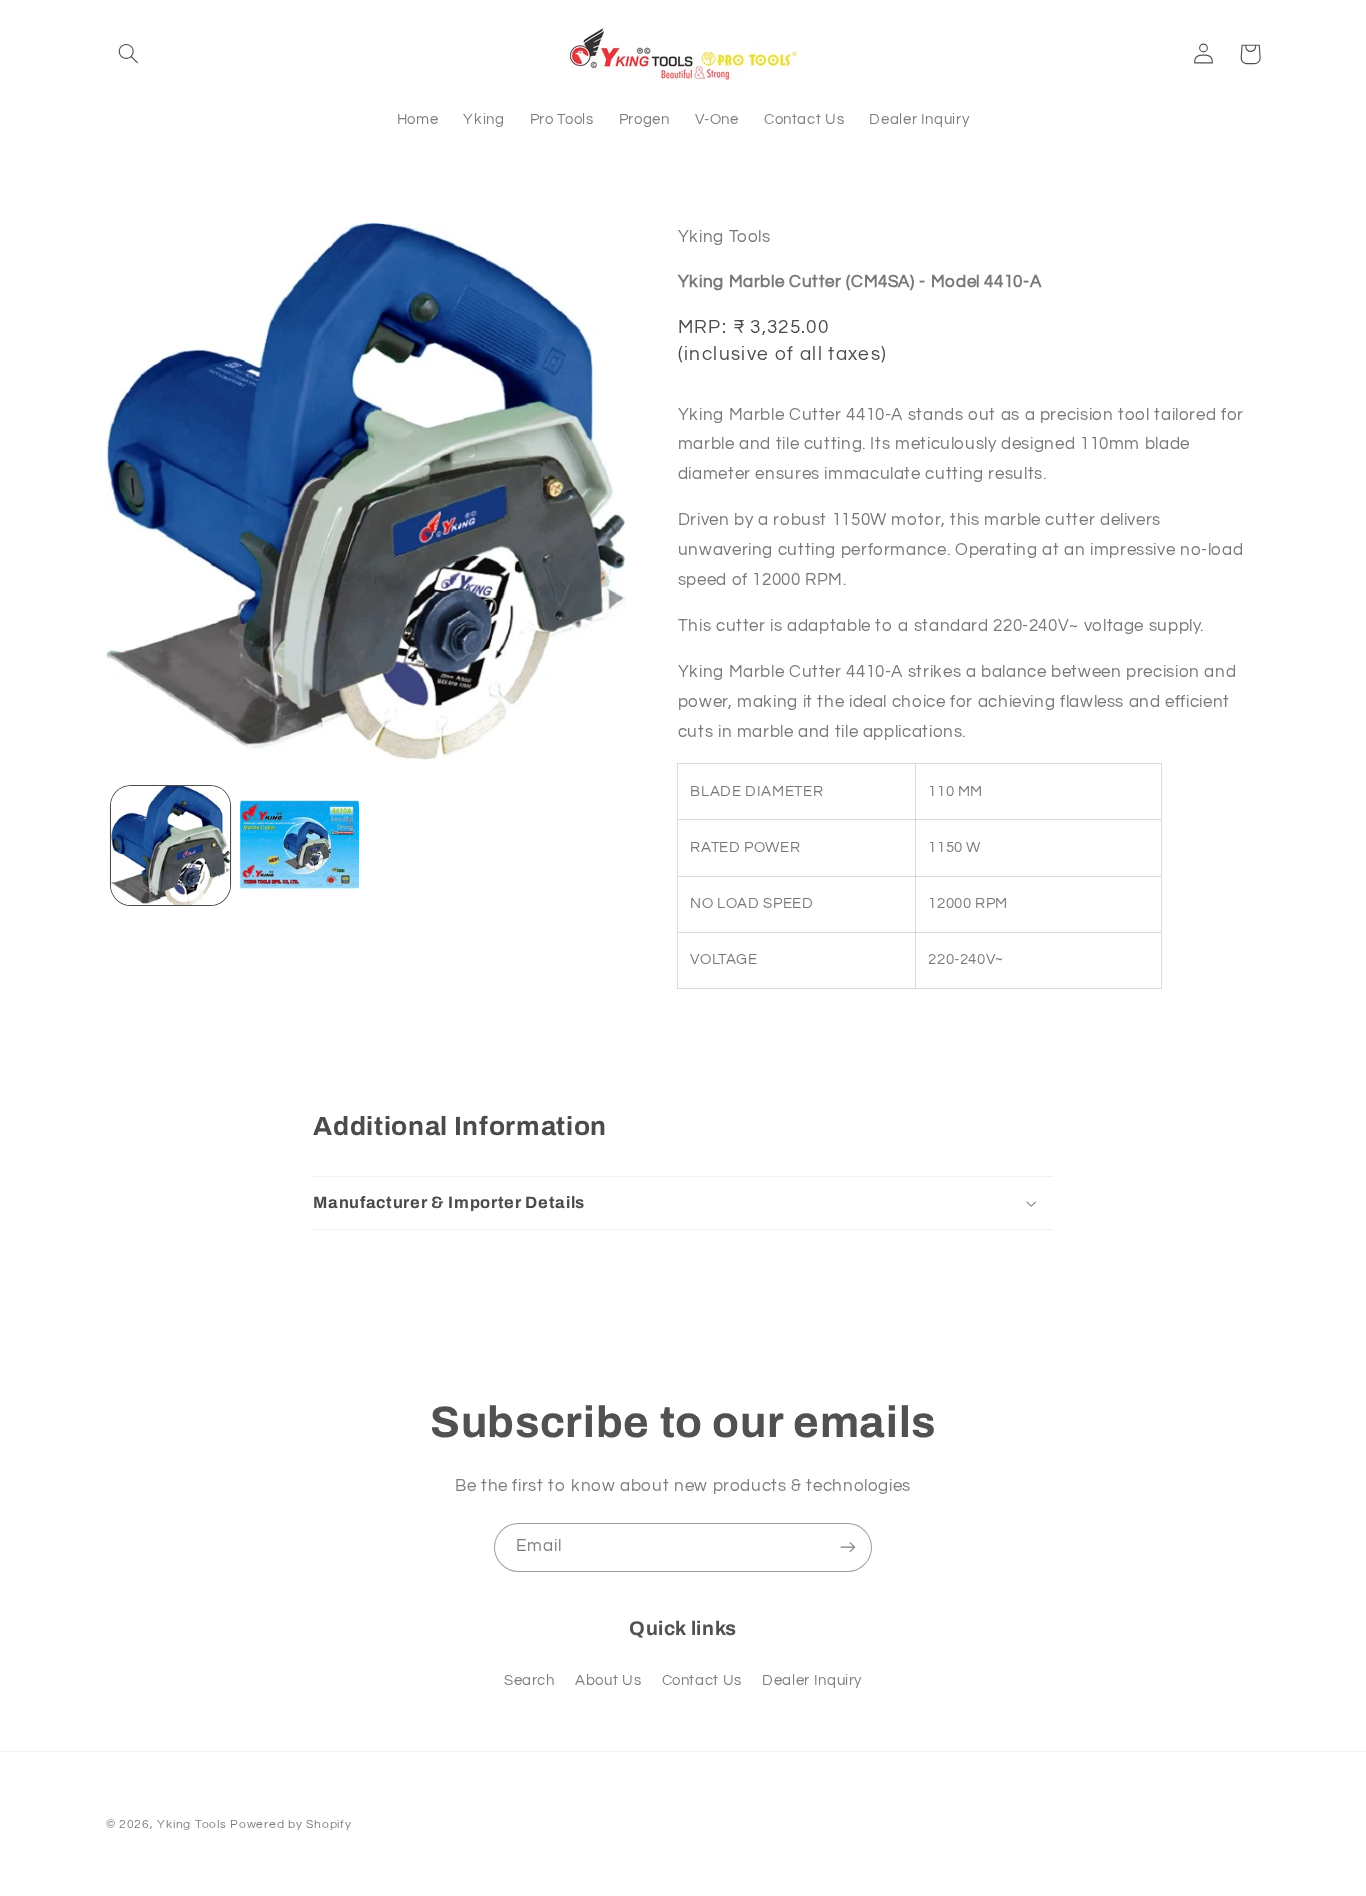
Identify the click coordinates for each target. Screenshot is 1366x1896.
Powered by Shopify (290, 1824)
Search (529, 1680)
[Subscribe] (848, 1547)
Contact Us (702, 1680)
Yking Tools (191, 1824)
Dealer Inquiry (812, 1680)
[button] (129, 54)
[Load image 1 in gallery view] (170, 845)
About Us (608, 1680)
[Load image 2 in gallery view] (299, 845)
